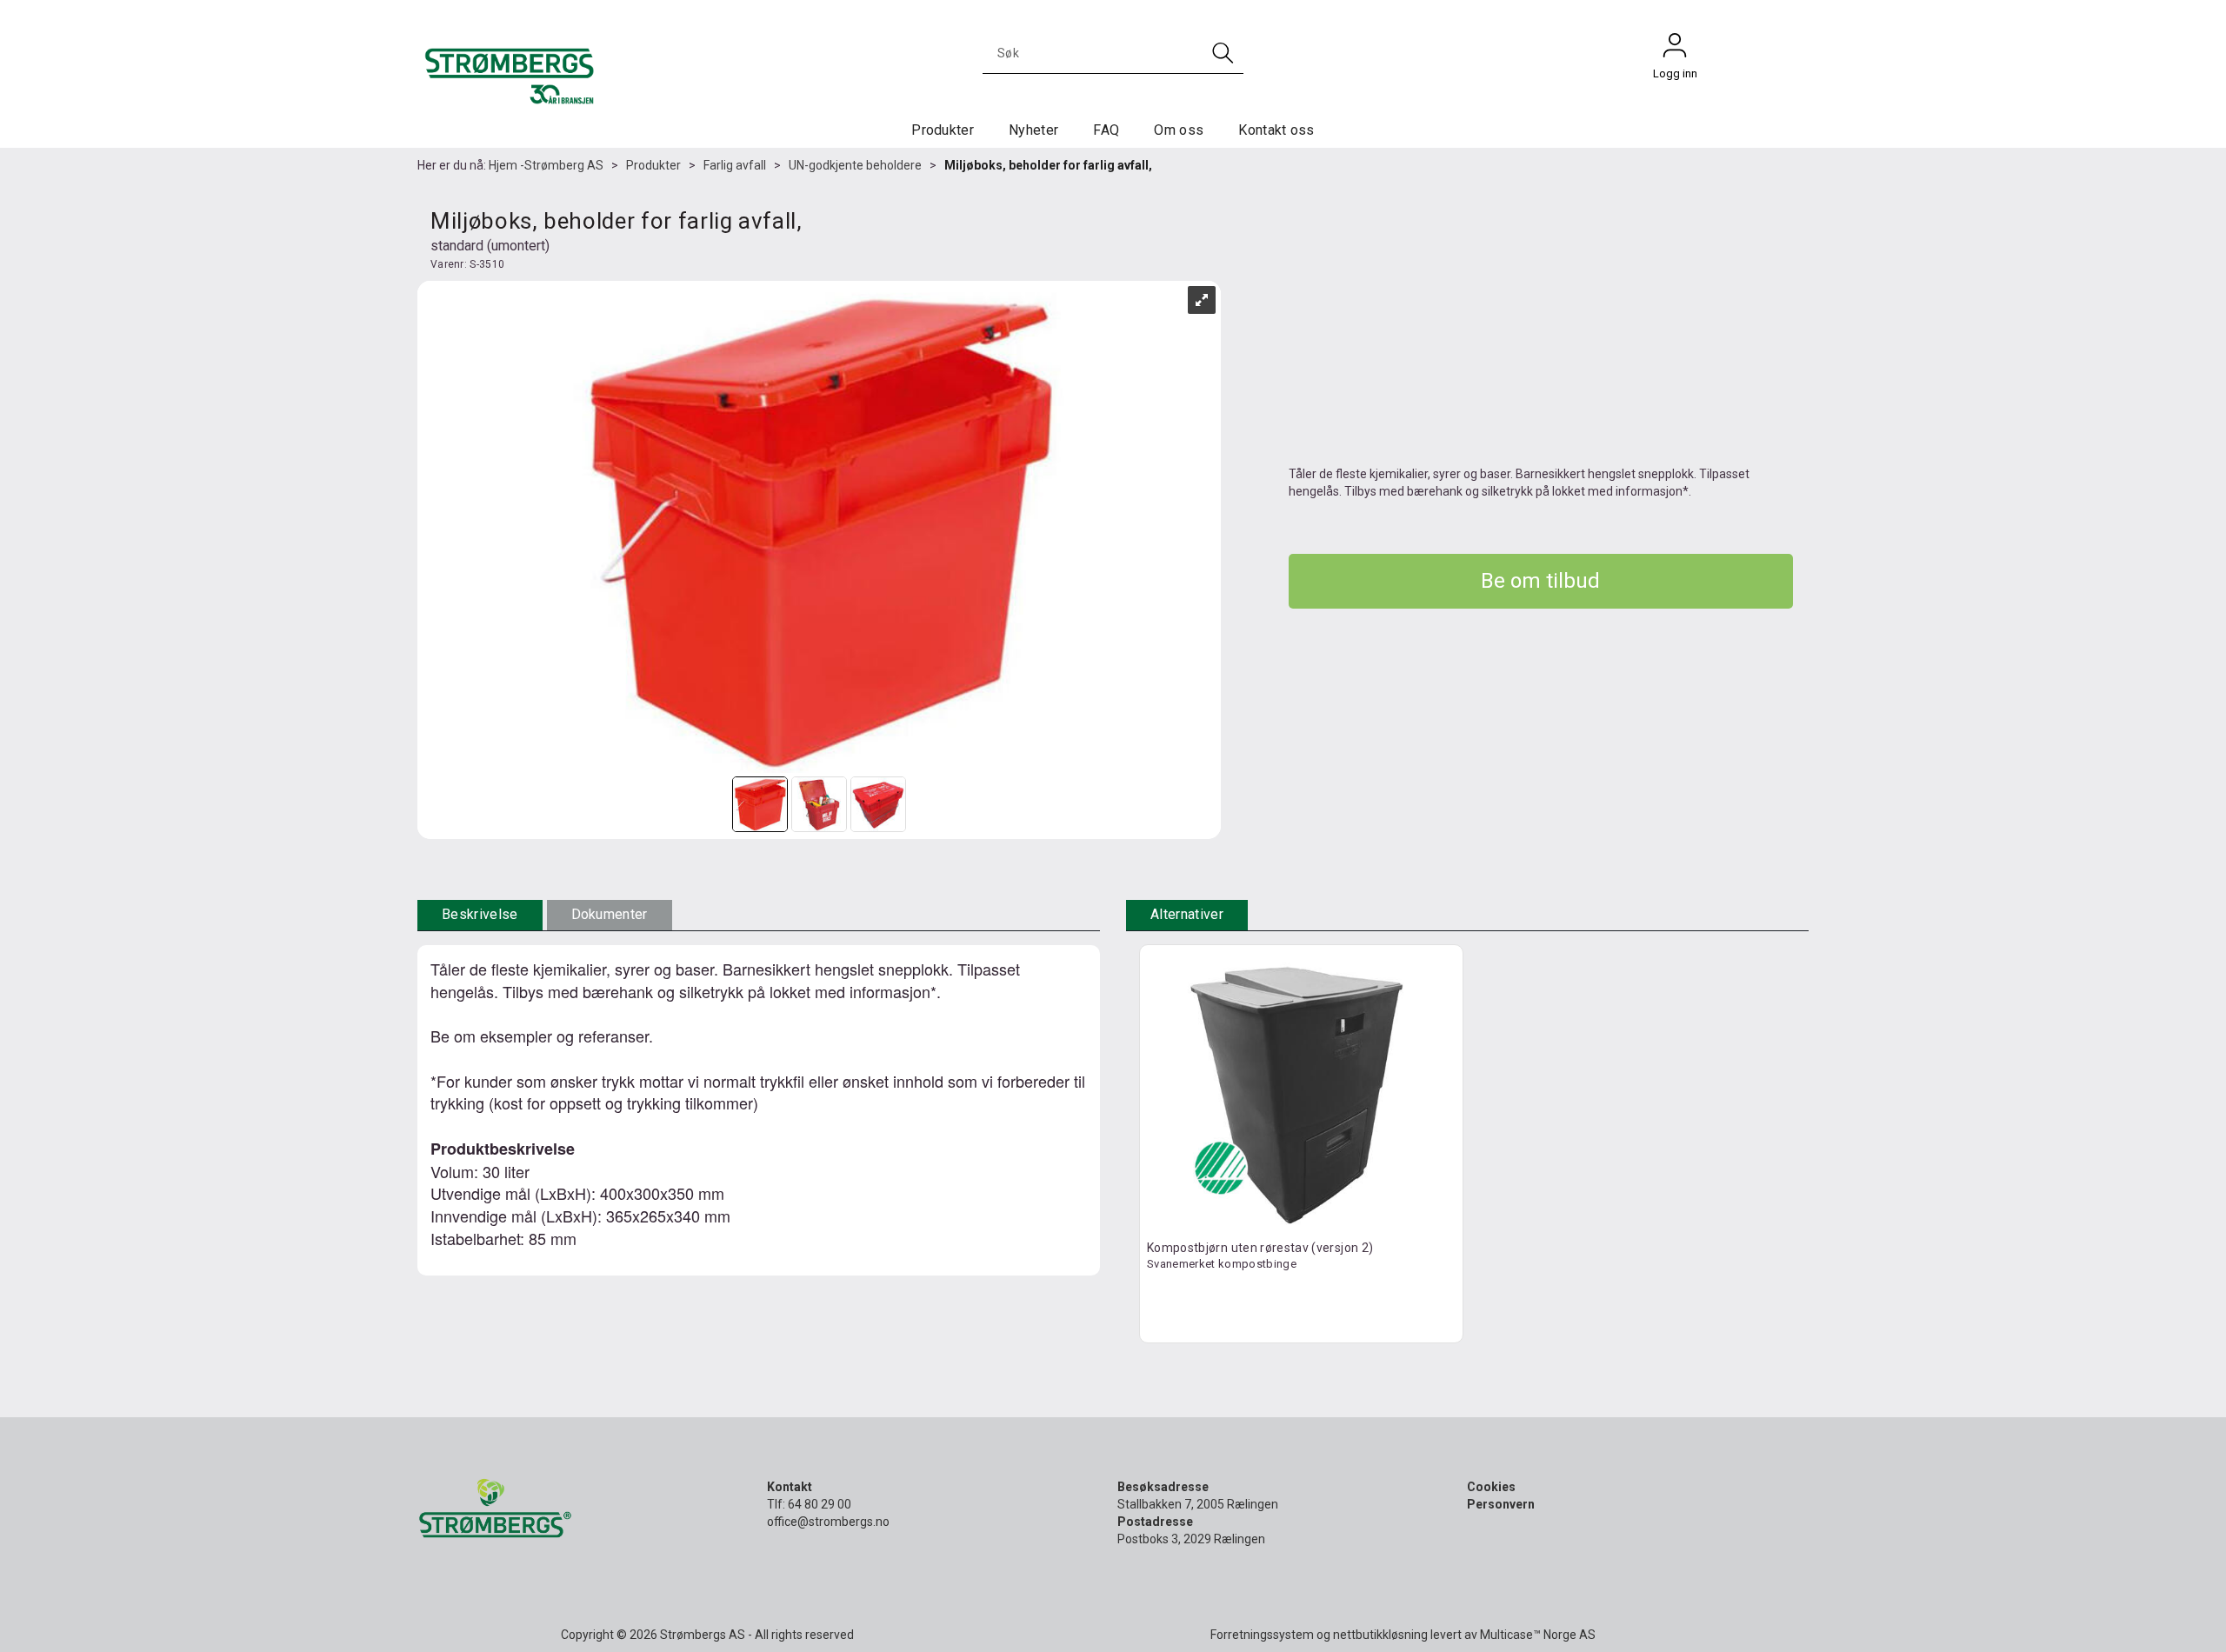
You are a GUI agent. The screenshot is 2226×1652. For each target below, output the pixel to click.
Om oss (1179, 130)
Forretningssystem (1262, 1635)
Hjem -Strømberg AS (546, 165)
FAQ (1106, 130)
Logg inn (1675, 50)
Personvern (1501, 1504)
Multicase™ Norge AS (1538, 1635)
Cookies (1491, 1487)
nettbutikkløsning (1380, 1635)
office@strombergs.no (828, 1522)
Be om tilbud (1540, 581)
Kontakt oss (1276, 130)
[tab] (480, 915)
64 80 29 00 (820, 1504)
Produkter (943, 130)
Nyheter (1033, 130)
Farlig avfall (735, 165)
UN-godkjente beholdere (855, 165)
